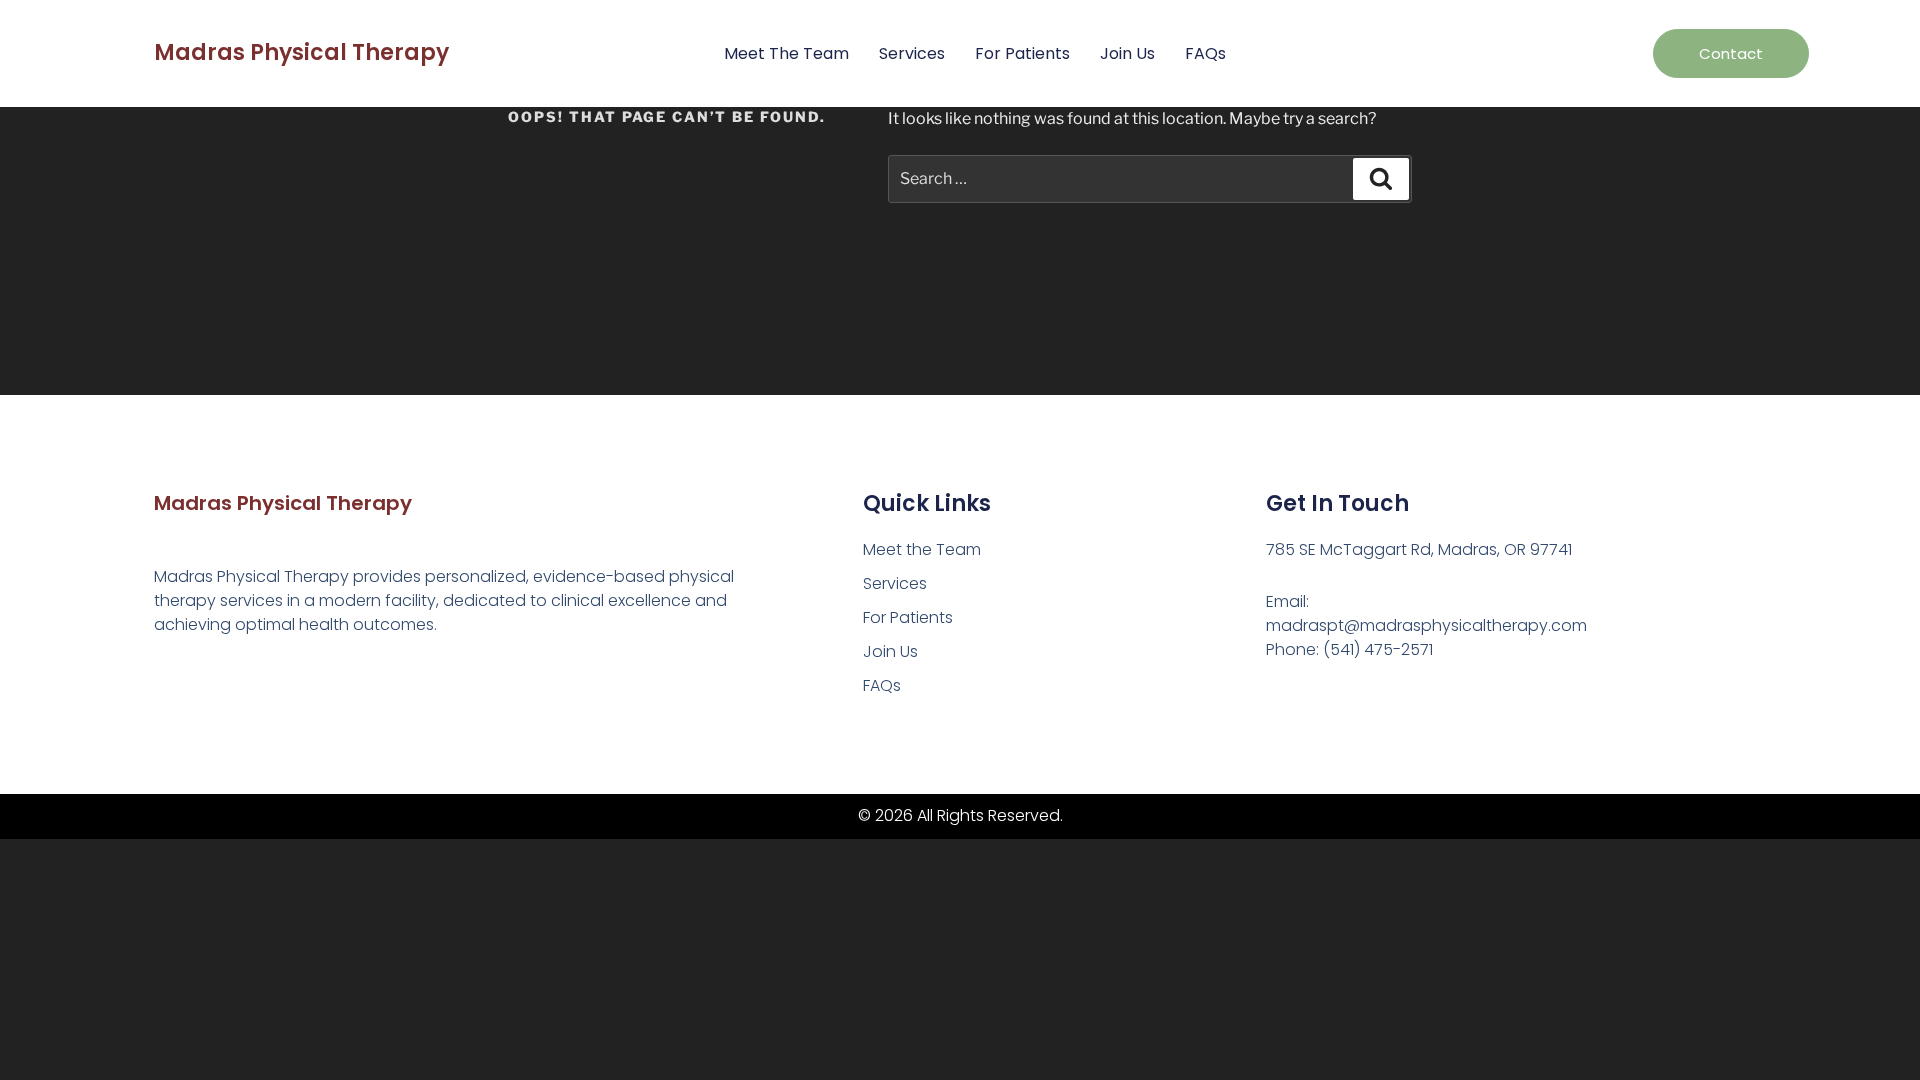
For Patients (1022, 53)
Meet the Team (786, 53)
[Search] (1381, 179)
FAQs (1205, 53)
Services (912, 53)
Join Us (1127, 53)
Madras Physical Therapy (301, 52)
